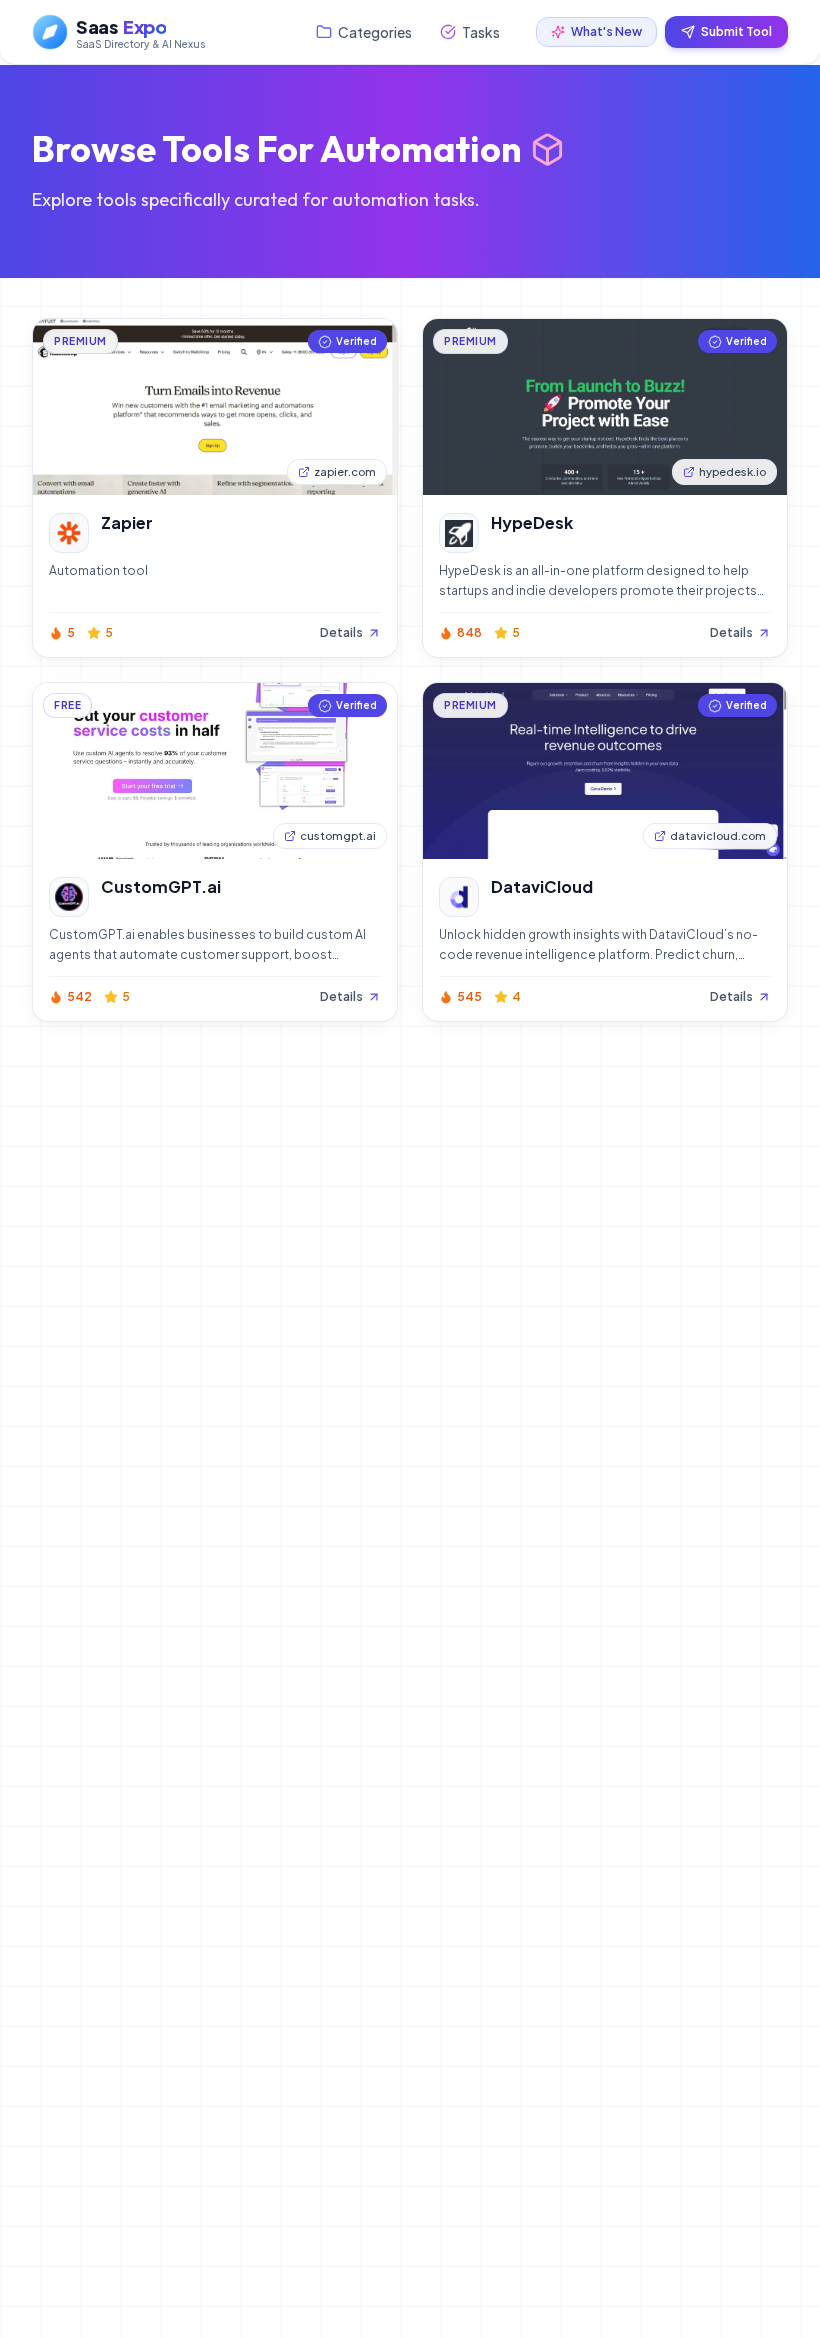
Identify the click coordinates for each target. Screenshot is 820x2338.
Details (341, 632)
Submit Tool (736, 31)
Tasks (481, 32)
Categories (375, 32)
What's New (606, 31)
